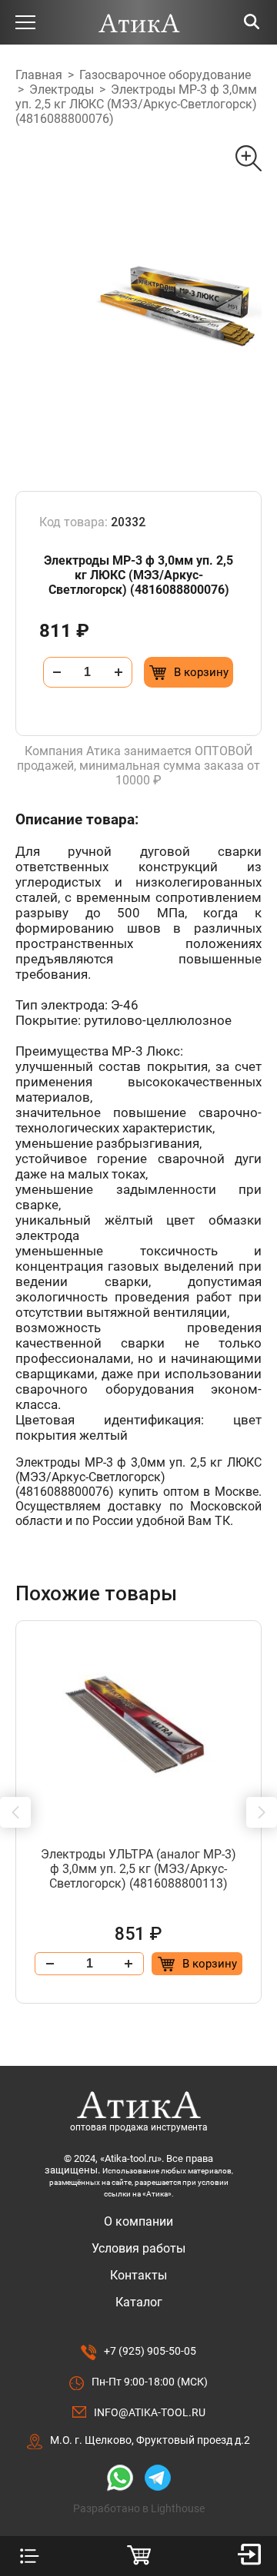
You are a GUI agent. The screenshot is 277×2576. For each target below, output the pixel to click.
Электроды (62, 90)
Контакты (138, 2275)
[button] (15, 1812)
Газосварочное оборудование (165, 75)
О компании (138, 2221)
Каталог (139, 2302)
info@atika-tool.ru (150, 2412)
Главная (39, 75)
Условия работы (138, 2248)
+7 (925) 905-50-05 (150, 2351)
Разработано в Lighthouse (139, 2508)
